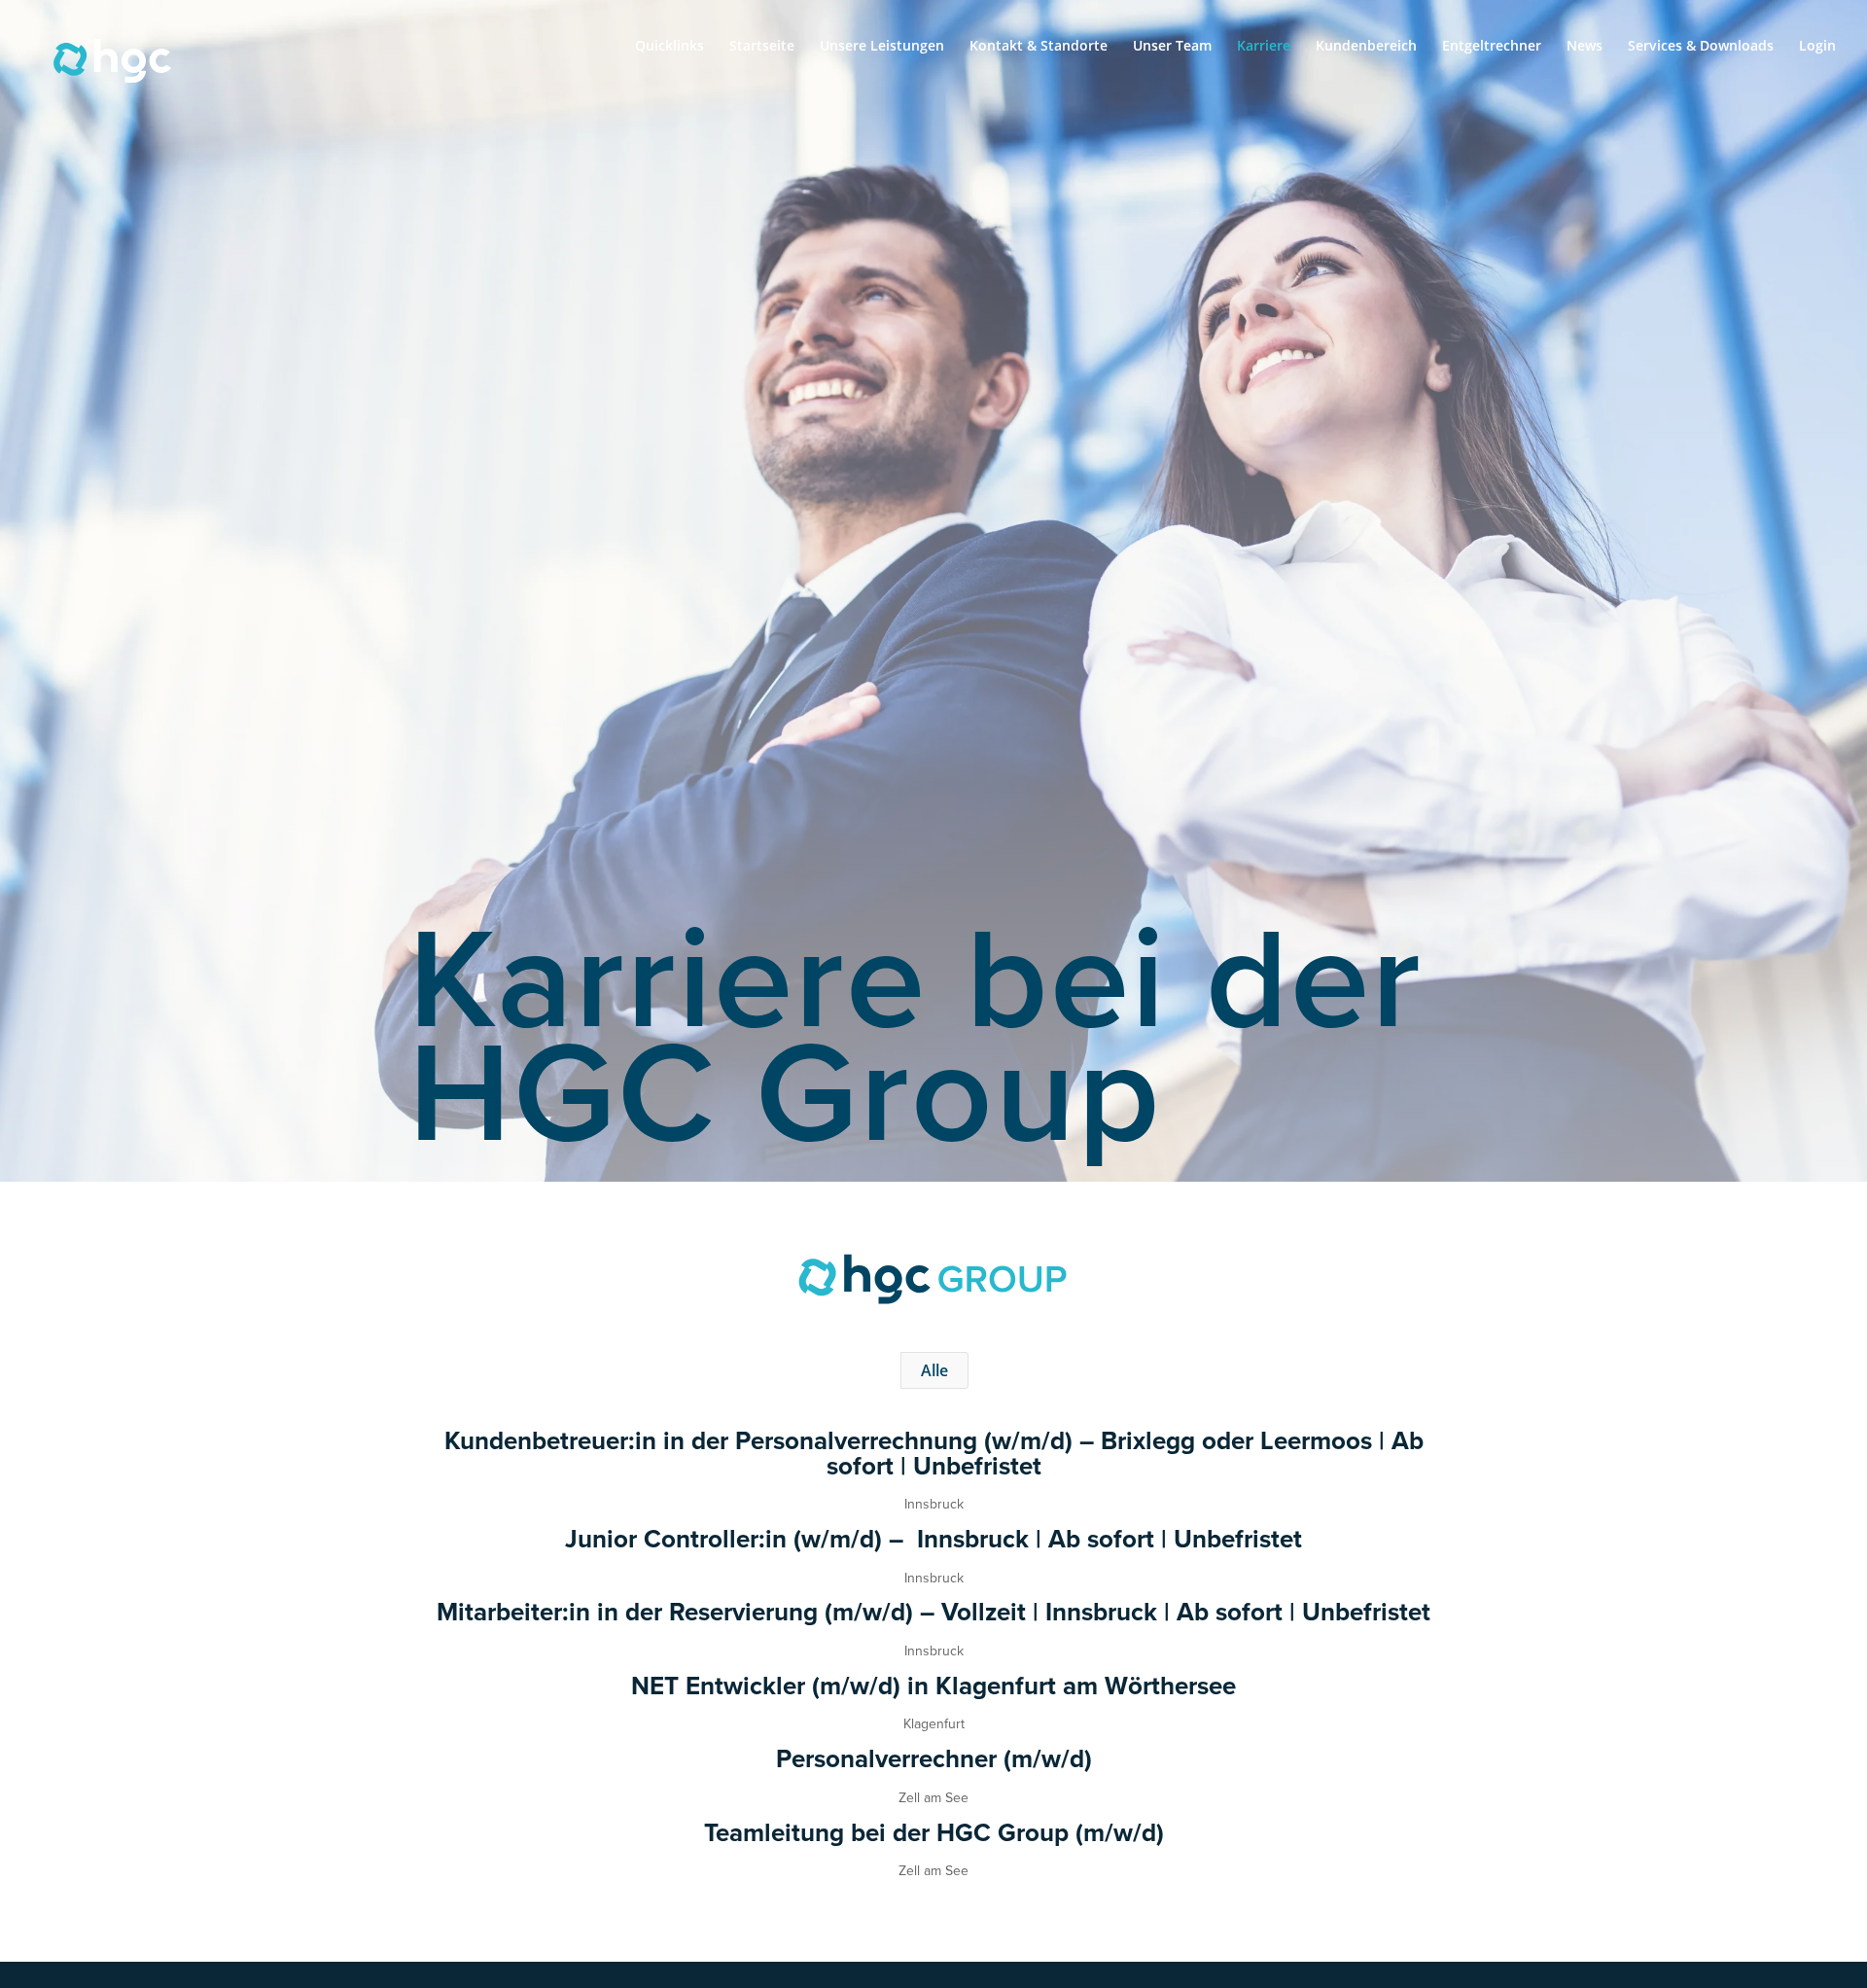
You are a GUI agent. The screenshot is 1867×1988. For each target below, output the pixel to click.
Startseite (762, 47)
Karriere (1264, 47)
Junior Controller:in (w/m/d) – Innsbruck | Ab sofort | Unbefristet (933, 1539)
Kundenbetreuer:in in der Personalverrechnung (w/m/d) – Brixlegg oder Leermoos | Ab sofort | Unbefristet (934, 1453)
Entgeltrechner (1492, 47)
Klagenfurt (934, 1723)
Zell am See (933, 1797)
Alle (934, 1370)
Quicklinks (669, 47)
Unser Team (1172, 47)
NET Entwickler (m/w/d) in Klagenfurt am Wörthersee (933, 1686)
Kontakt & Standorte (1039, 47)
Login (1817, 47)
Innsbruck (934, 1504)
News (1585, 47)
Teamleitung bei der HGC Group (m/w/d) (934, 1832)
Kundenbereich (1366, 47)
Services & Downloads (1701, 47)
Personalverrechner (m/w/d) (934, 1758)
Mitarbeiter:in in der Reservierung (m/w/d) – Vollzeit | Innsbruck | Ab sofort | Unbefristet (933, 1612)
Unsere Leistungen (882, 47)
